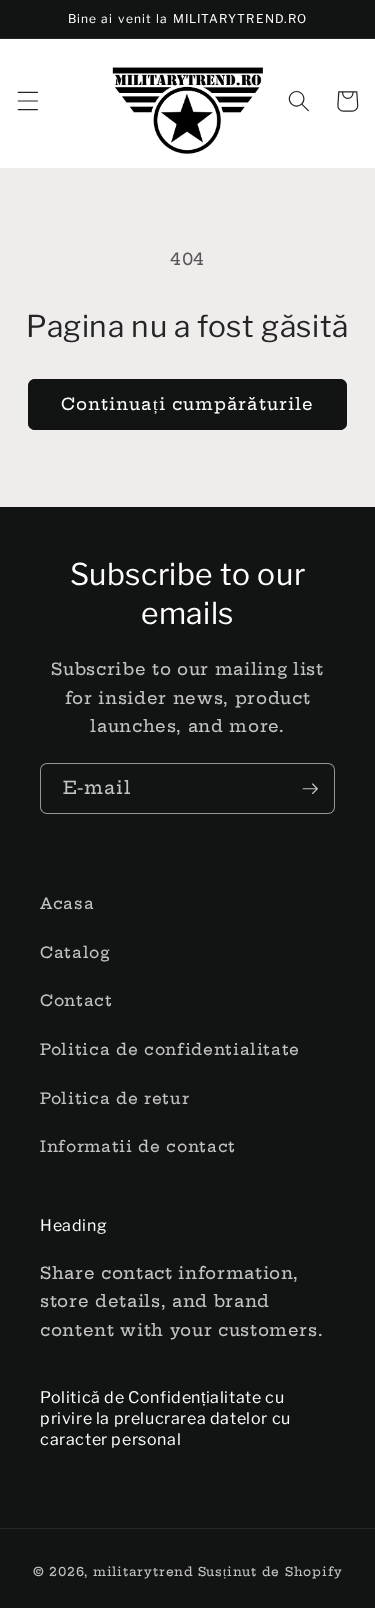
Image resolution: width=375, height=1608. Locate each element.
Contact (76, 1000)
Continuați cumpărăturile (187, 404)
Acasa (67, 903)
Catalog (75, 952)
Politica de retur (114, 1098)
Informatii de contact (138, 1146)
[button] (27, 101)
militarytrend (143, 1571)
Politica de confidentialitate (170, 1049)
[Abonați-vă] (310, 789)
